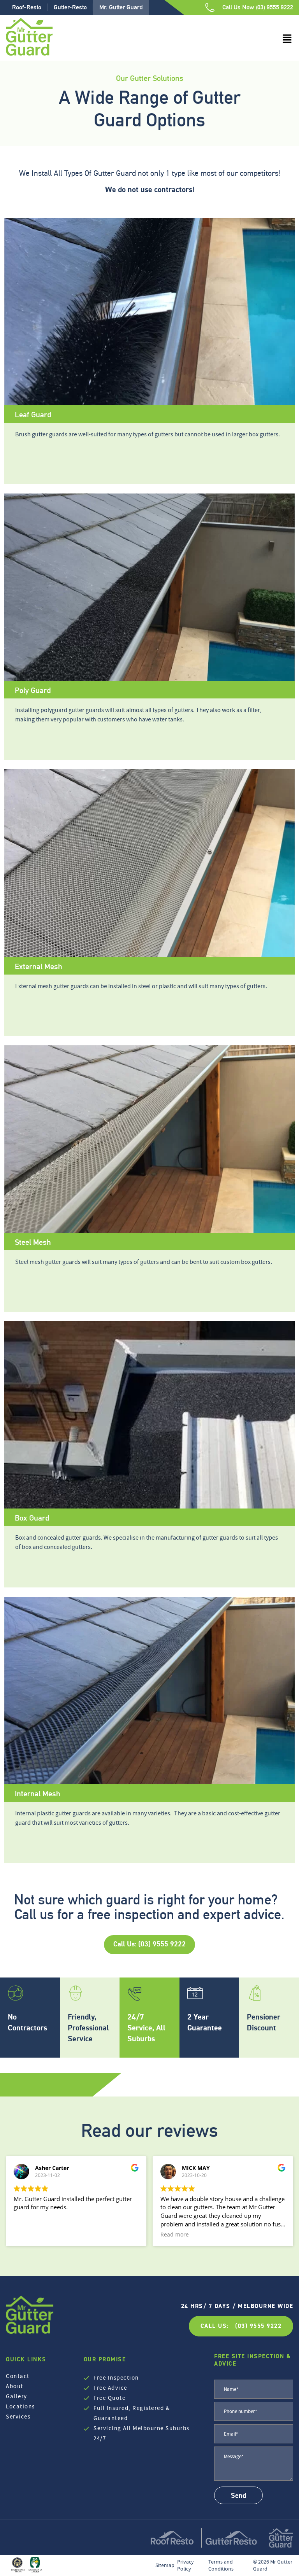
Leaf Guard (33, 415)
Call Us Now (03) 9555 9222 (258, 7)
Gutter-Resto (70, 7)
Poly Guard (33, 690)
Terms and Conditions (221, 2565)
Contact (18, 2376)
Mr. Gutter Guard (121, 7)
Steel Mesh (33, 1242)
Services (18, 2417)
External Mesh (39, 966)
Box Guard (32, 1518)
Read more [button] (175, 2235)
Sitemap (165, 2565)
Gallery (17, 2396)
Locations (20, 2406)
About (15, 2386)
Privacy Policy (186, 2565)
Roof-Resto (27, 7)
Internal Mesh (38, 1794)
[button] (287, 39)
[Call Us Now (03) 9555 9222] (210, 7)
